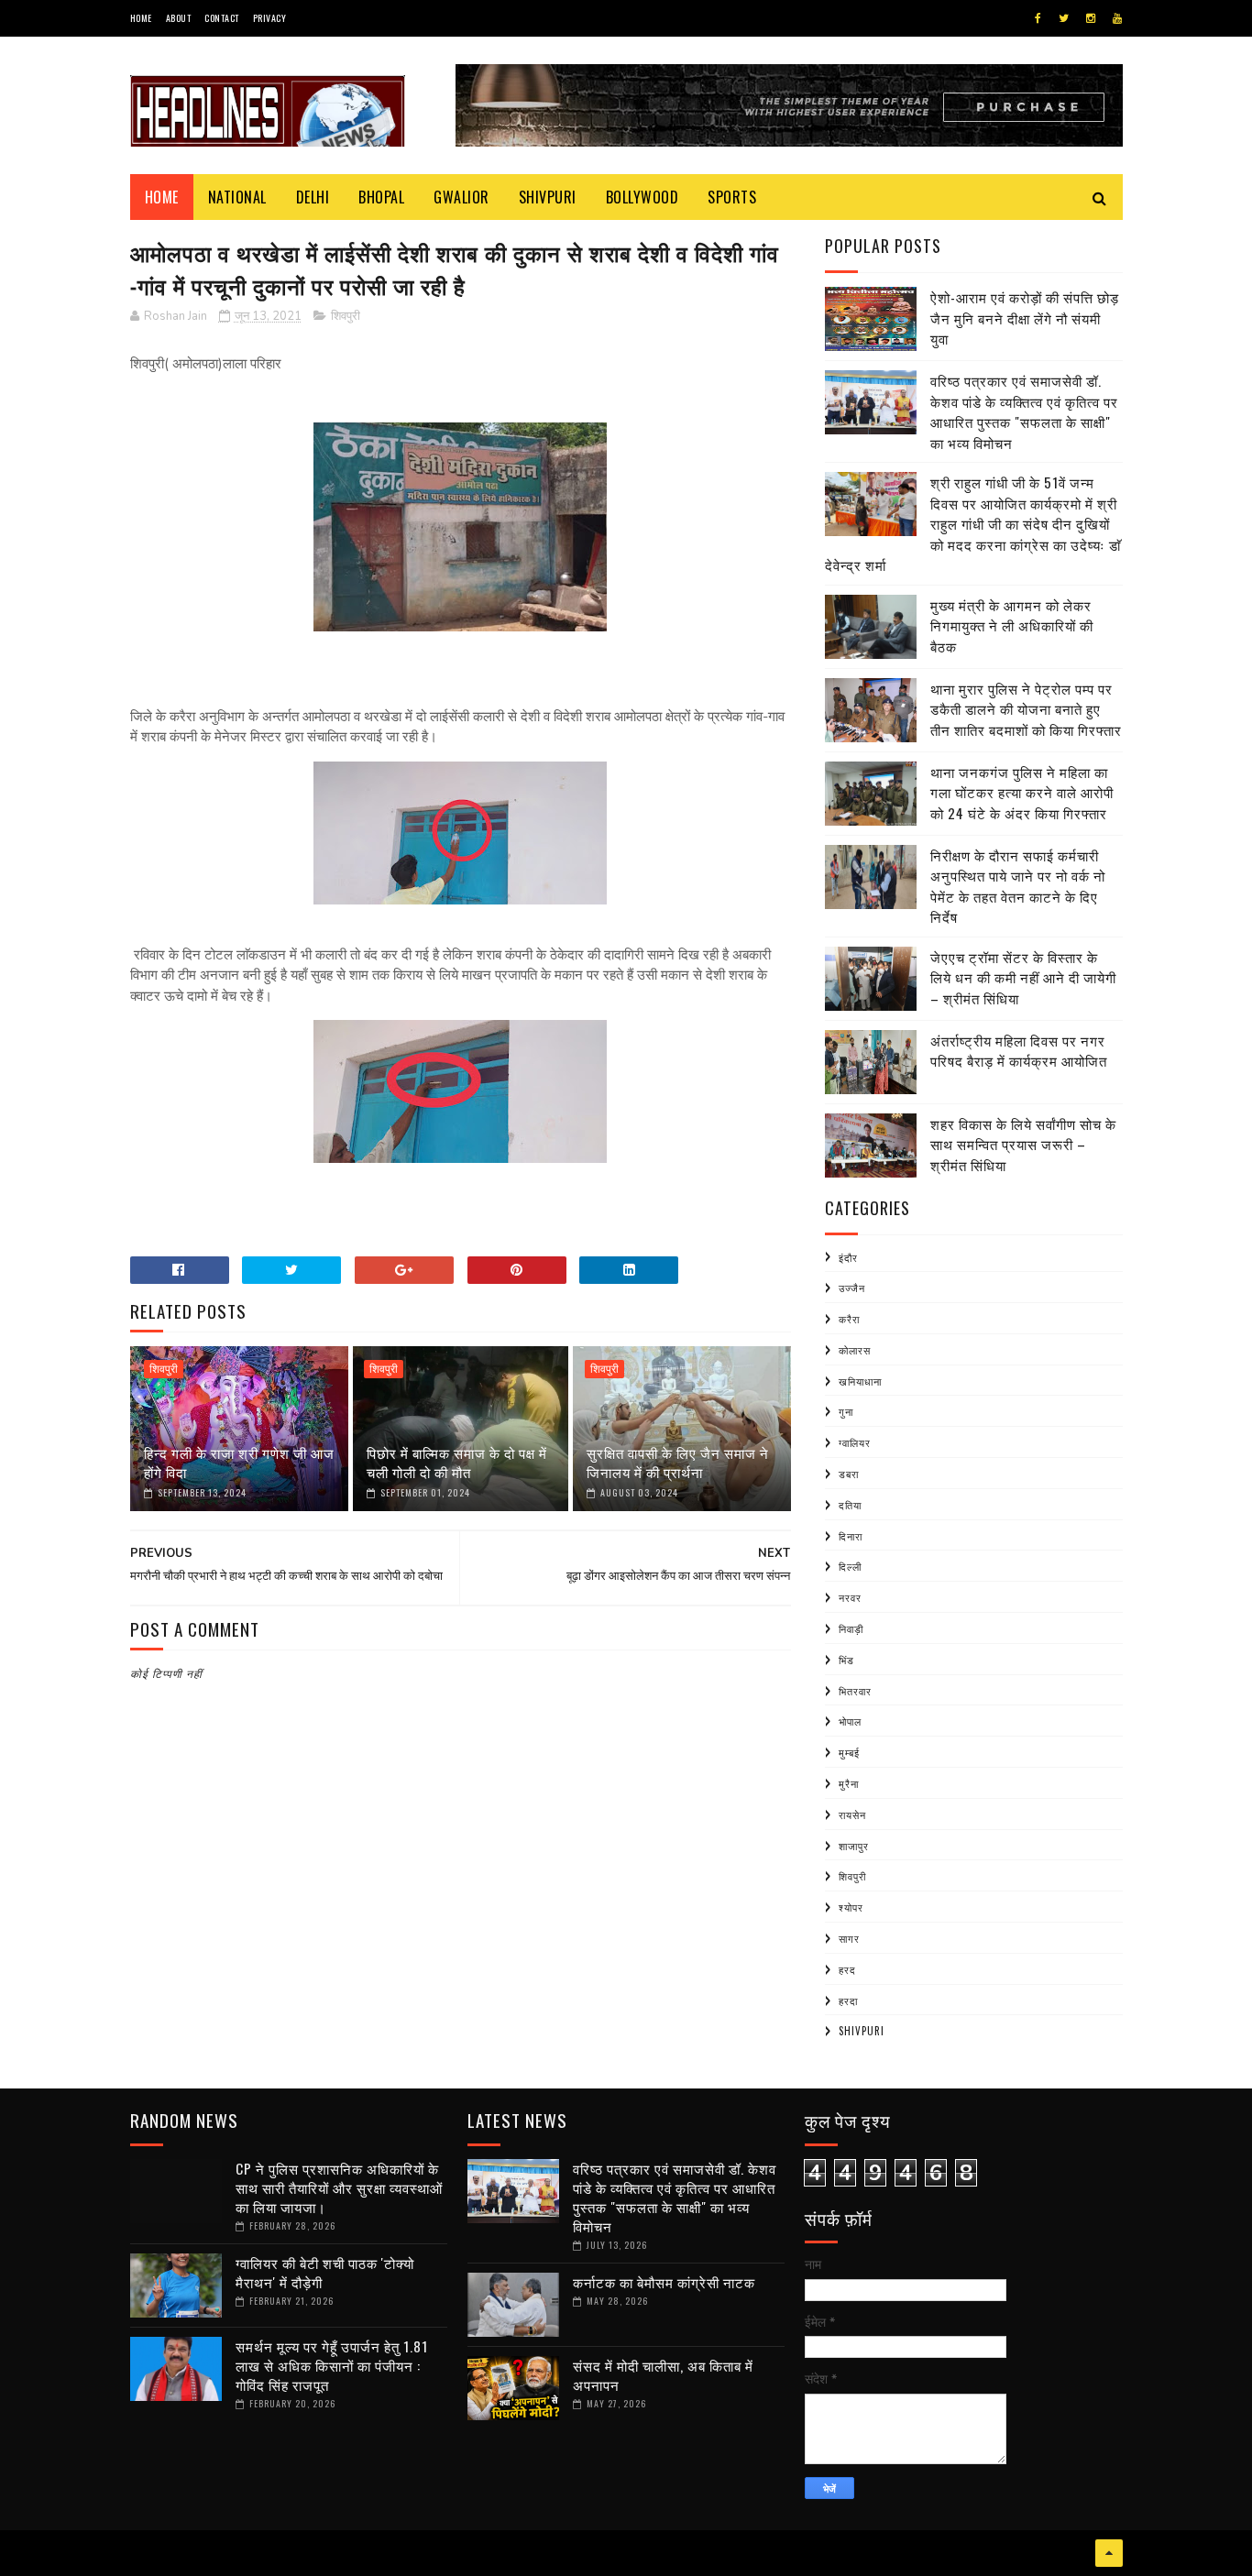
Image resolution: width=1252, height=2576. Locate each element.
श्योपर (851, 1907)
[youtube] (1117, 18)
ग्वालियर (855, 1442)
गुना (846, 1411)
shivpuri (862, 2031)
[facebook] (1038, 18)
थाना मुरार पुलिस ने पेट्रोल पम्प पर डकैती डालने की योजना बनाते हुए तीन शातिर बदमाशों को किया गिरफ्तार (1026, 709)
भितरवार (855, 1691)
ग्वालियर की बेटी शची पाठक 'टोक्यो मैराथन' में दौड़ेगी (325, 2272)
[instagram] (1091, 18)
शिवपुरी (346, 316)
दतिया (850, 1505)
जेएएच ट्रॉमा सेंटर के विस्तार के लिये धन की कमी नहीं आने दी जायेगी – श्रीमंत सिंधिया (1023, 977)
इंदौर (848, 1257)
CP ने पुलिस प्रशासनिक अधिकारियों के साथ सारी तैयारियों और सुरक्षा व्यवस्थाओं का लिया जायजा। (339, 2187)
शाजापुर (854, 1846)
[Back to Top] (1109, 2553)
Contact (222, 18)
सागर (849, 1938)
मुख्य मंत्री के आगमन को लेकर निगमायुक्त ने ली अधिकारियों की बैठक (1012, 625)
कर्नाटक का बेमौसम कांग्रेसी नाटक (664, 2282)
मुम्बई (849, 1752)
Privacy (270, 18)
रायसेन (852, 1814)
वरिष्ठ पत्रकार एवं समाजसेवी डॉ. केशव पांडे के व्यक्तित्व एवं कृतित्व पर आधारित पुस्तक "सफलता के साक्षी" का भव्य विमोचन (1024, 411)
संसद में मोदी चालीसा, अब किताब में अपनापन (663, 2375)
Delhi (313, 197)
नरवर (850, 1597)
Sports (732, 197)
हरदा (848, 2001)
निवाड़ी (851, 1628)
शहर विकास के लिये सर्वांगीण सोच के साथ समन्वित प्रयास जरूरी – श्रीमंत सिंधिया (1023, 1144)
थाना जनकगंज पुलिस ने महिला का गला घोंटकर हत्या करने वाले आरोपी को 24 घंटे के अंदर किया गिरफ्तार (1022, 792)
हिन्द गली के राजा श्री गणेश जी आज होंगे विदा (239, 1462)
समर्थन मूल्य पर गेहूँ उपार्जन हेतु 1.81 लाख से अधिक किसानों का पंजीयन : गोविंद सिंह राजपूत (332, 2365)
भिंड (846, 1660)
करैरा (849, 1319)
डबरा (849, 1474)
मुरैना (849, 1783)
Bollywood (642, 197)
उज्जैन (852, 1288)
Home (141, 18)
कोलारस (855, 1350)
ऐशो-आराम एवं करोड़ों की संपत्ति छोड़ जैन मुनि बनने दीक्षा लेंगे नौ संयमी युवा (1025, 318)
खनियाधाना (860, 1381)
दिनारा (851, 1536)
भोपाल (850, 1721)
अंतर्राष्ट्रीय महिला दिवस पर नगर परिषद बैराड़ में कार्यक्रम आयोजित (1019, 1051)
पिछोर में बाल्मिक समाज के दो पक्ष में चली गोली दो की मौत (457, 1462)
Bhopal (381, 197)
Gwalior (461, 197)
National (237, 197)
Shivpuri (548, 197)
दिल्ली (850, 1566)
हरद (847, 1969)
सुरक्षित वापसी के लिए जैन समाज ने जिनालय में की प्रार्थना (678, 1462)
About (179, 18)
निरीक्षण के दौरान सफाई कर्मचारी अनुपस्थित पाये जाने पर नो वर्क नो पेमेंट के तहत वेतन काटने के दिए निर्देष (1018, 886)
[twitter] (1064, 18)
